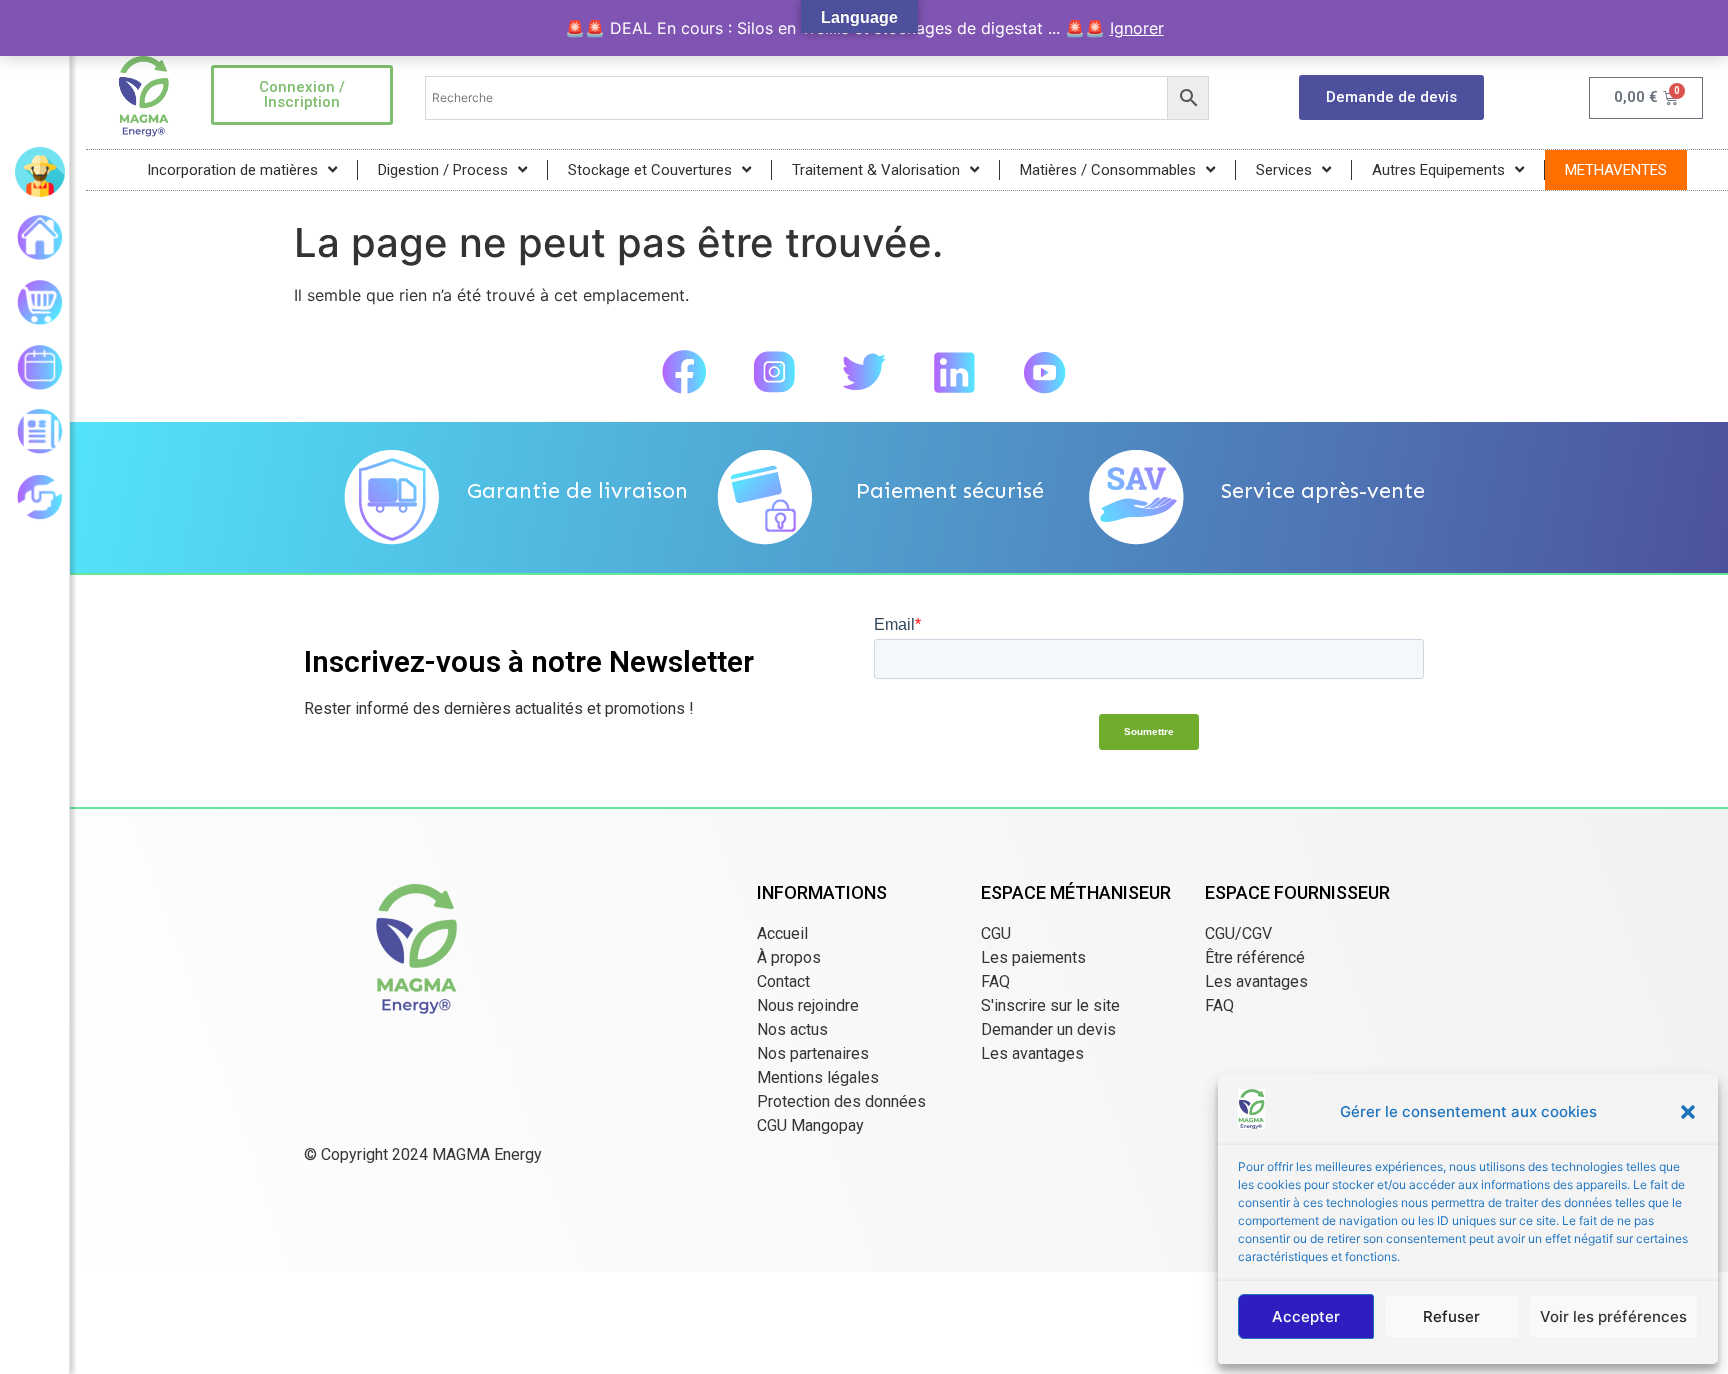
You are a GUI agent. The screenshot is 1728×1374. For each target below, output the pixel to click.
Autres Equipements (1438, 170)
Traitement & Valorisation (876, 170)
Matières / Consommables (1108, 170)
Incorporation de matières (232, 170)
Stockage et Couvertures (650, 170)
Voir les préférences (1613, 1316)
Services (1284, 170)
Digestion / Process (443, 170)
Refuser (1451, 1316)
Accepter (1306, 1316)
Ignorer (1137, 28)
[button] (1688, 1112)
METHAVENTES (1616, 170)
